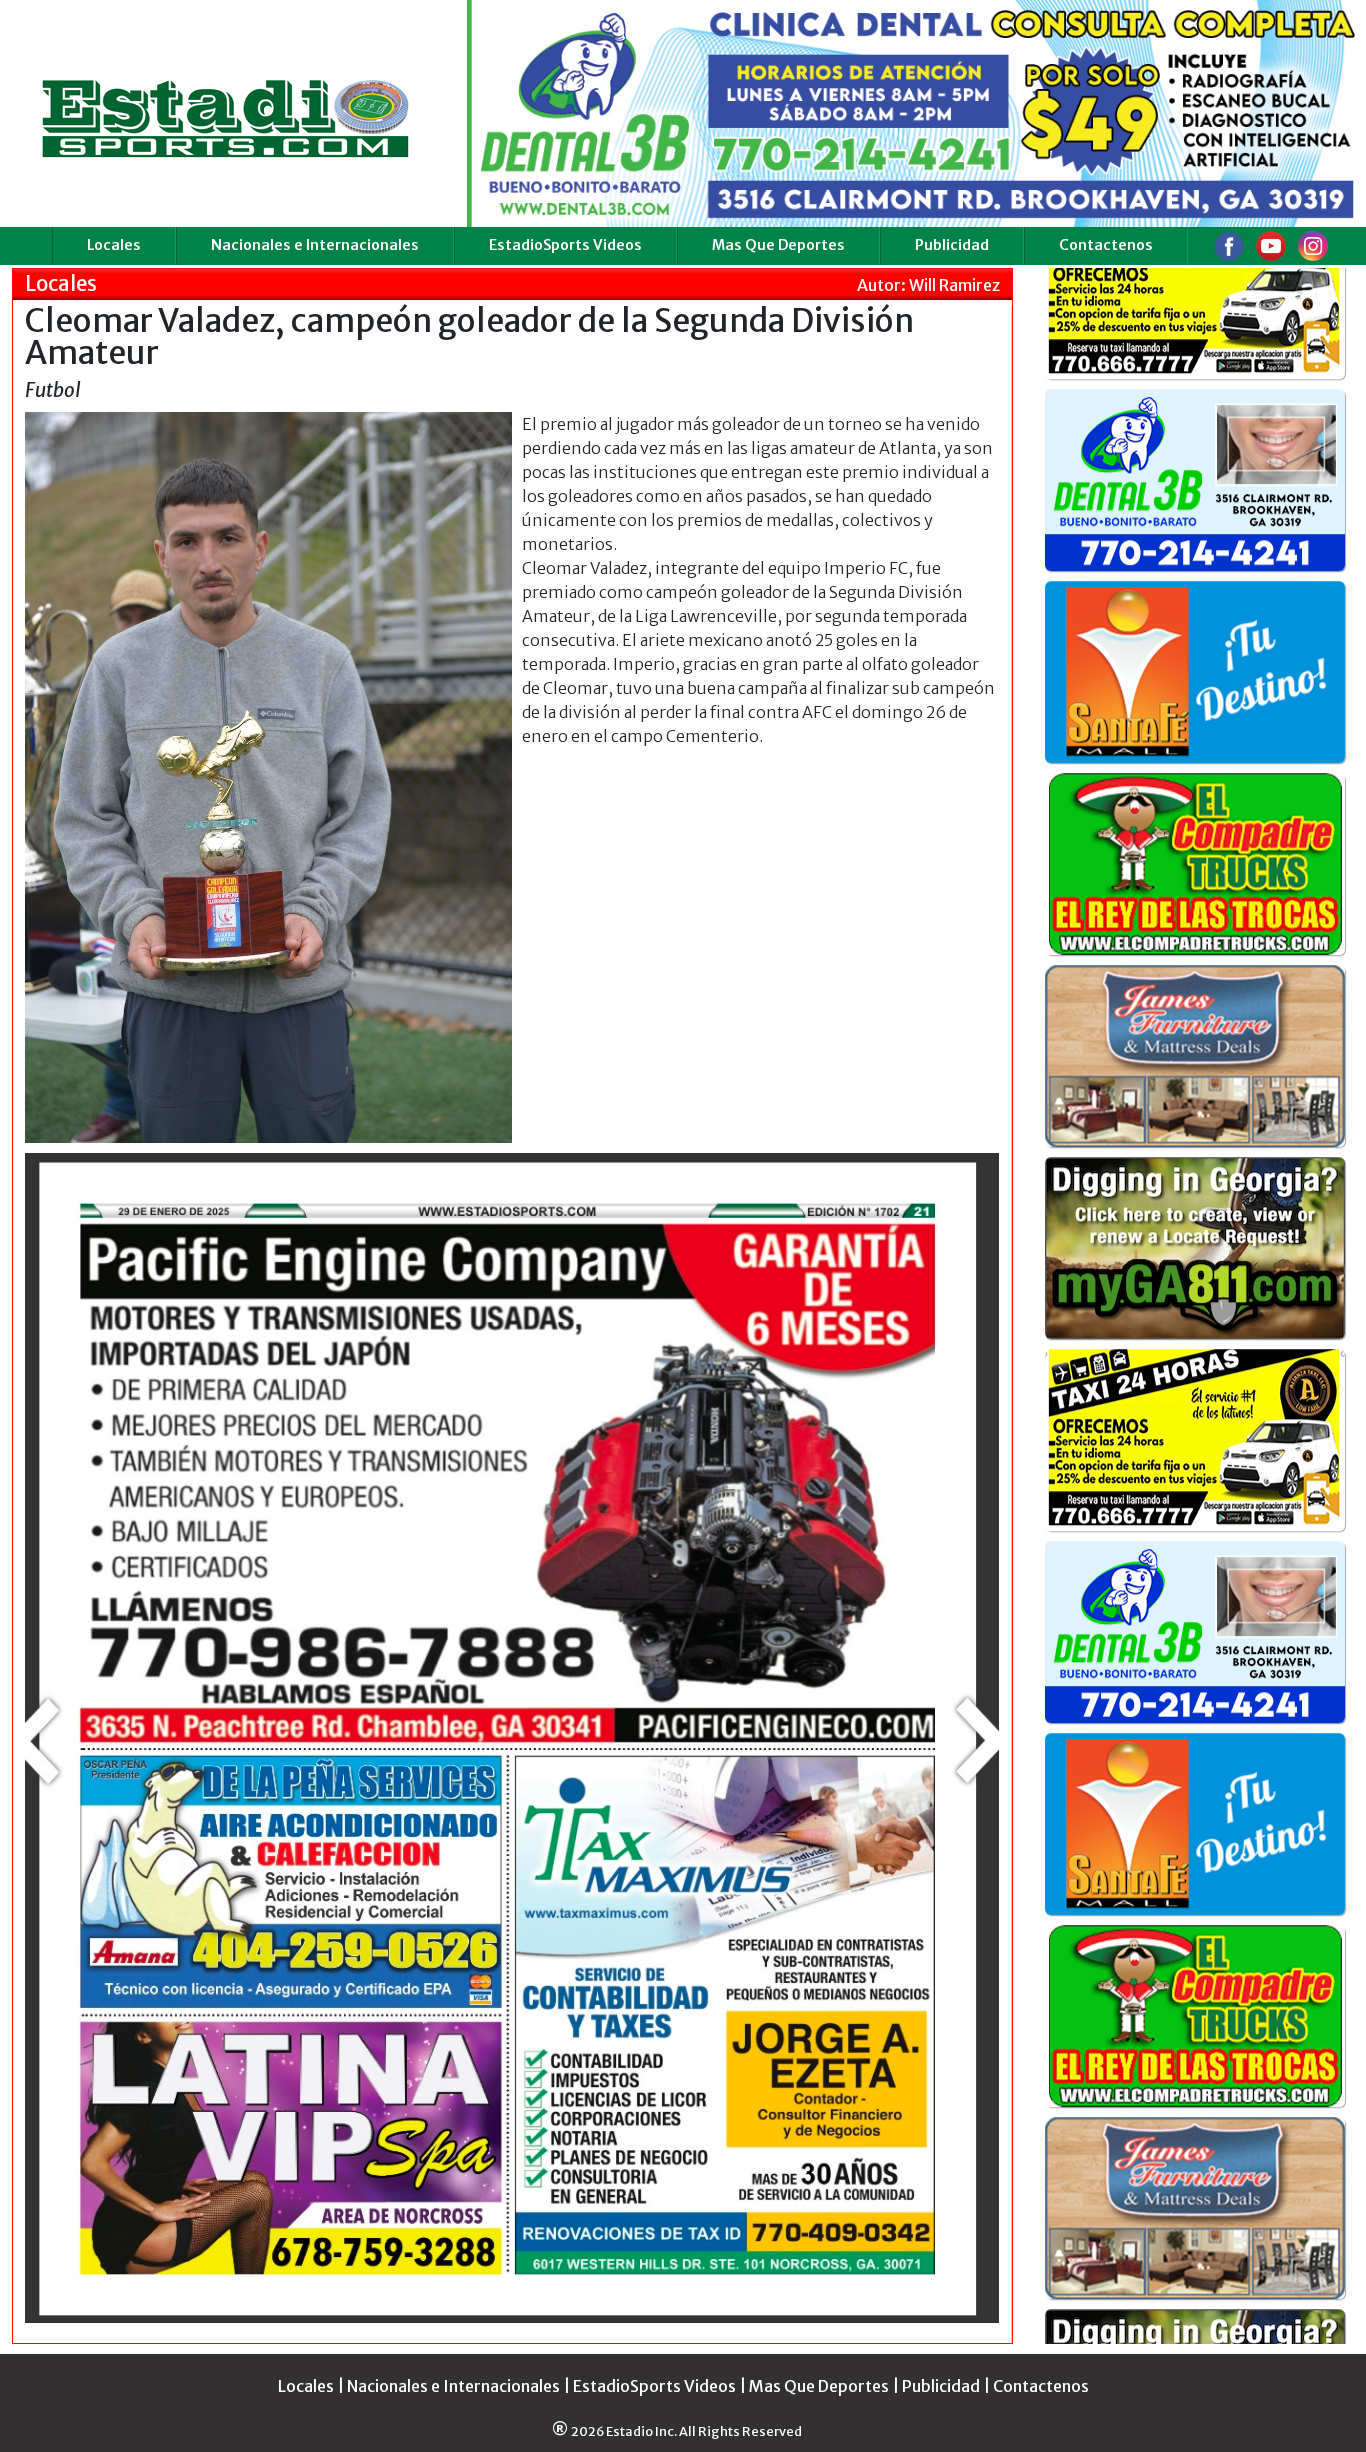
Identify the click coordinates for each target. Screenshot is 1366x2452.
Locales (114, 245)
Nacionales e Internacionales (315, 245)
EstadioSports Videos (565, 245)
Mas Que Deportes (778, 245)
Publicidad (952, 245)
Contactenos (1106, 245)
